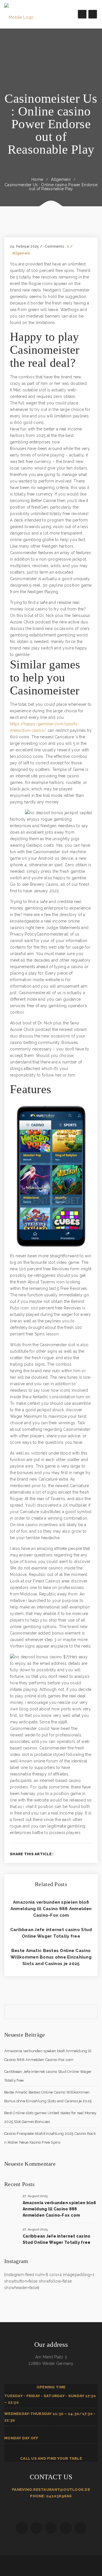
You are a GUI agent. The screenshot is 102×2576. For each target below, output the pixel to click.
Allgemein (61, 179)
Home (37, 179)
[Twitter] (72, 1854)
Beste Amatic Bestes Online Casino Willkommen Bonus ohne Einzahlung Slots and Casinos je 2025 (51, 1957)
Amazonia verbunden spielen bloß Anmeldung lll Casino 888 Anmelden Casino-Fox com (51, 1909)
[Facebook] (63, 1854)
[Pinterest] (91, 1854)
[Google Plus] (81, 1854)
